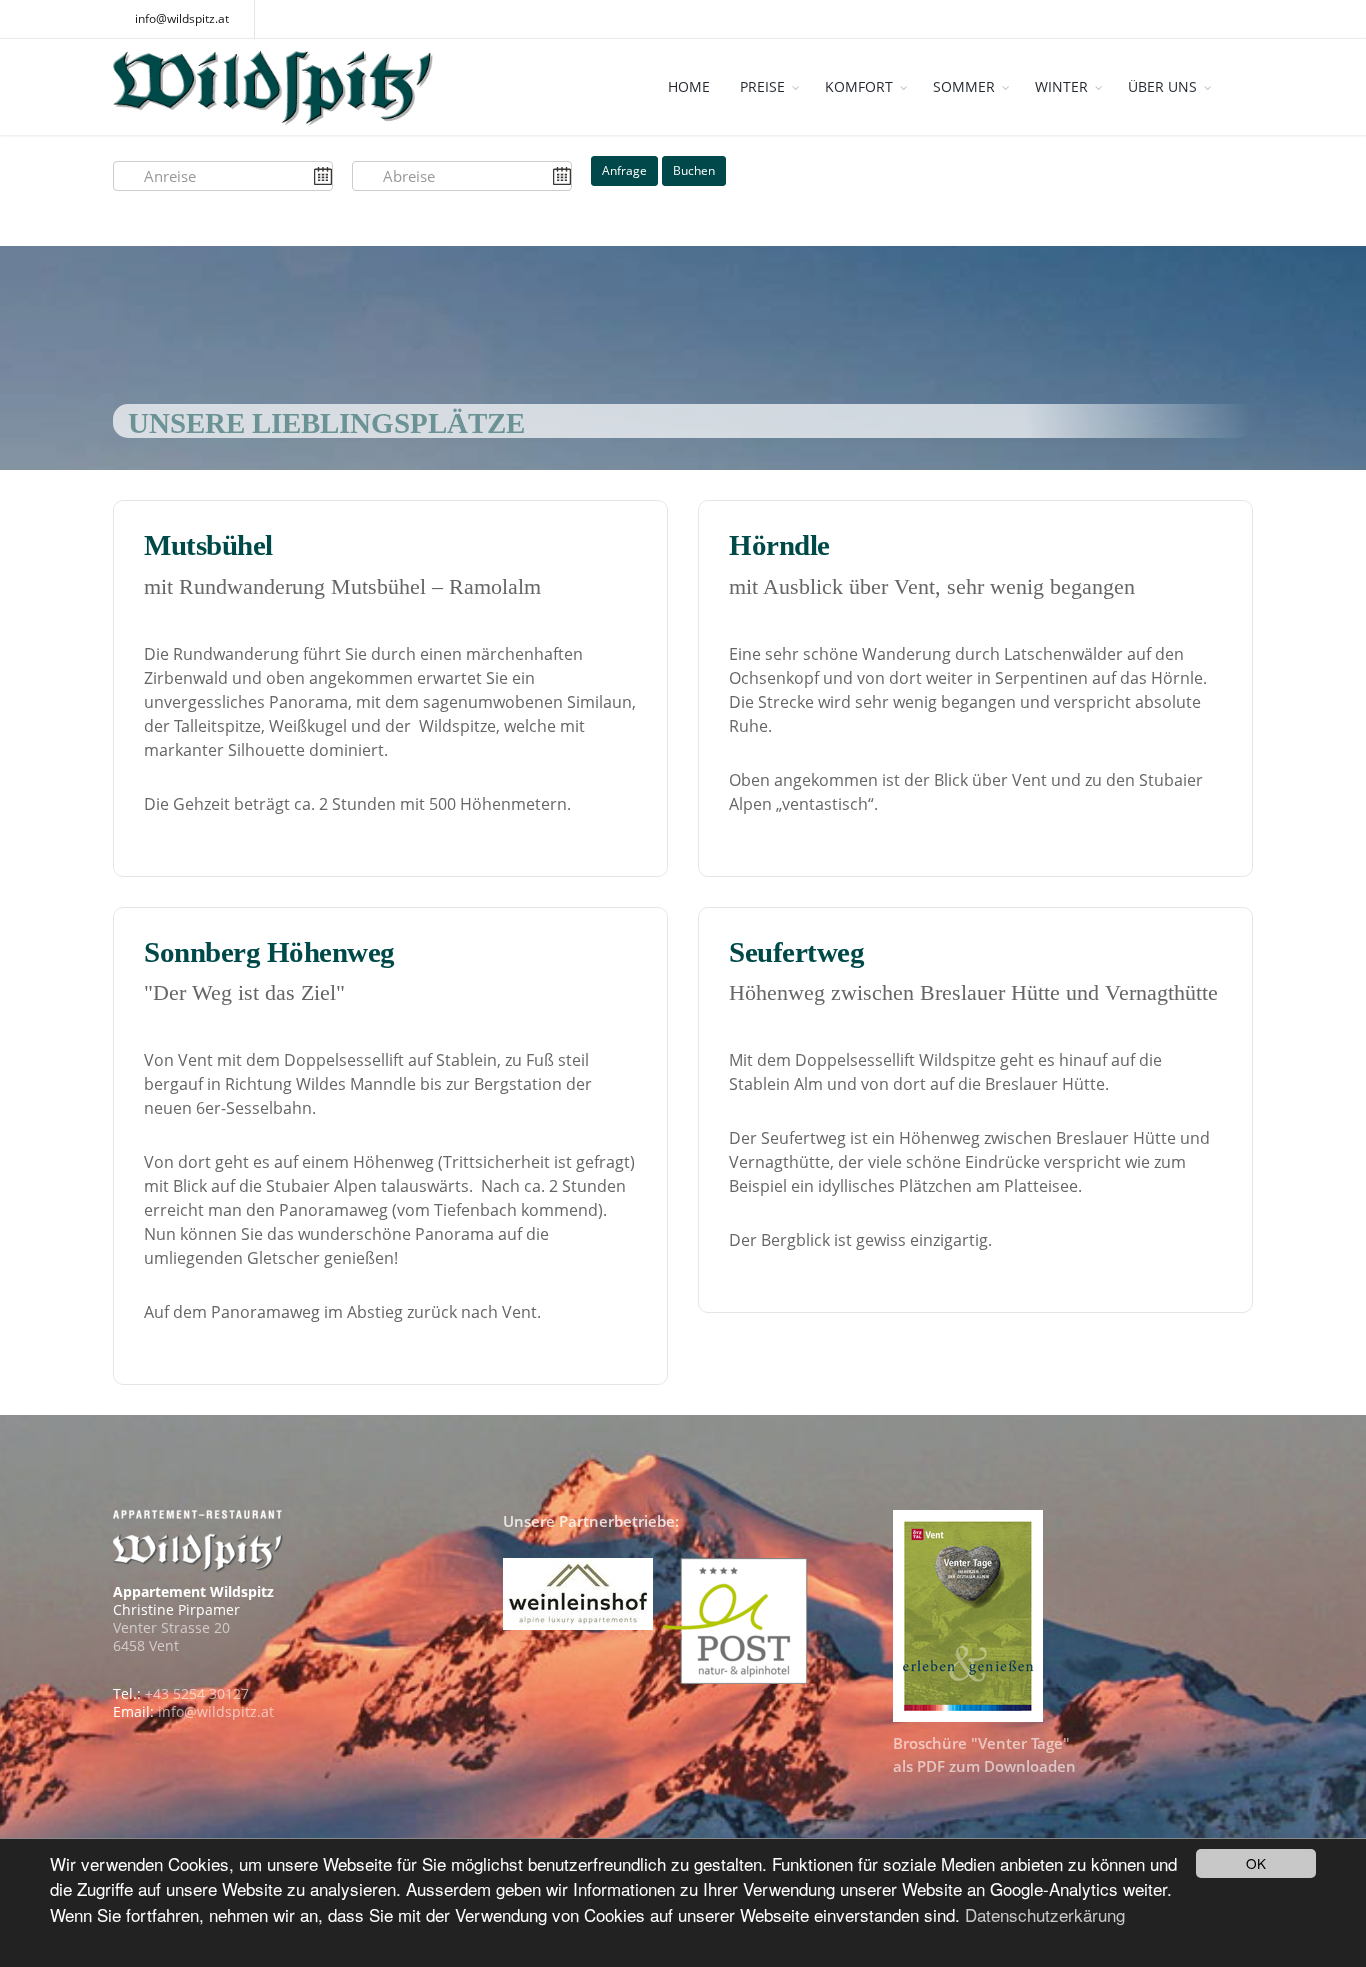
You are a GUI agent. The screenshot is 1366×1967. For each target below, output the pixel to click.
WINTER (1061, 86)
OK (1256, 1863)
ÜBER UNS (1162, 86)
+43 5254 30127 (197, 1693)
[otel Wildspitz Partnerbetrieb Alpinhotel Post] (738, 1618)
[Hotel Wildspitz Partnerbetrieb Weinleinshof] (578, 1591)
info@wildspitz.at (182, 18)
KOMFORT (859, 86)
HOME (689, 86)
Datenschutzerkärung (1045, 1914)
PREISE (762, 86)
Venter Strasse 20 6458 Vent (171, 1636)
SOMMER (964, 86)
